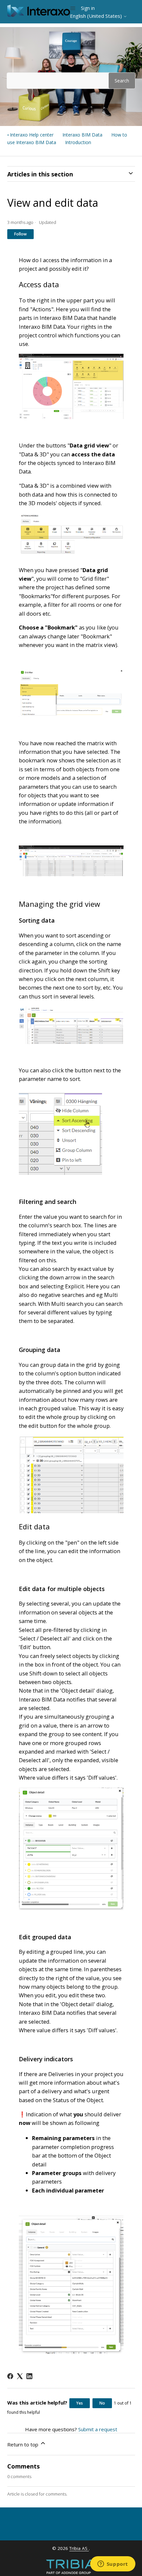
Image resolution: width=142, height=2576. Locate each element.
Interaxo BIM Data (82, 135)
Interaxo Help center (32, 135)
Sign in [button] (88, 8)
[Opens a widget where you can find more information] (113, 2564)
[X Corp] (20, 2376)
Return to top (23, 2444)
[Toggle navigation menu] (73, 8)
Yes (80, 2403)
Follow (20, 234)
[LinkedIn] (29, 2376)
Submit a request (98, 2429)
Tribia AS (79, 2548)
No (102, 2403)
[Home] (39, 15)
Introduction (78, 142)
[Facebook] (10, 2376)
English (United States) (97, 16)
